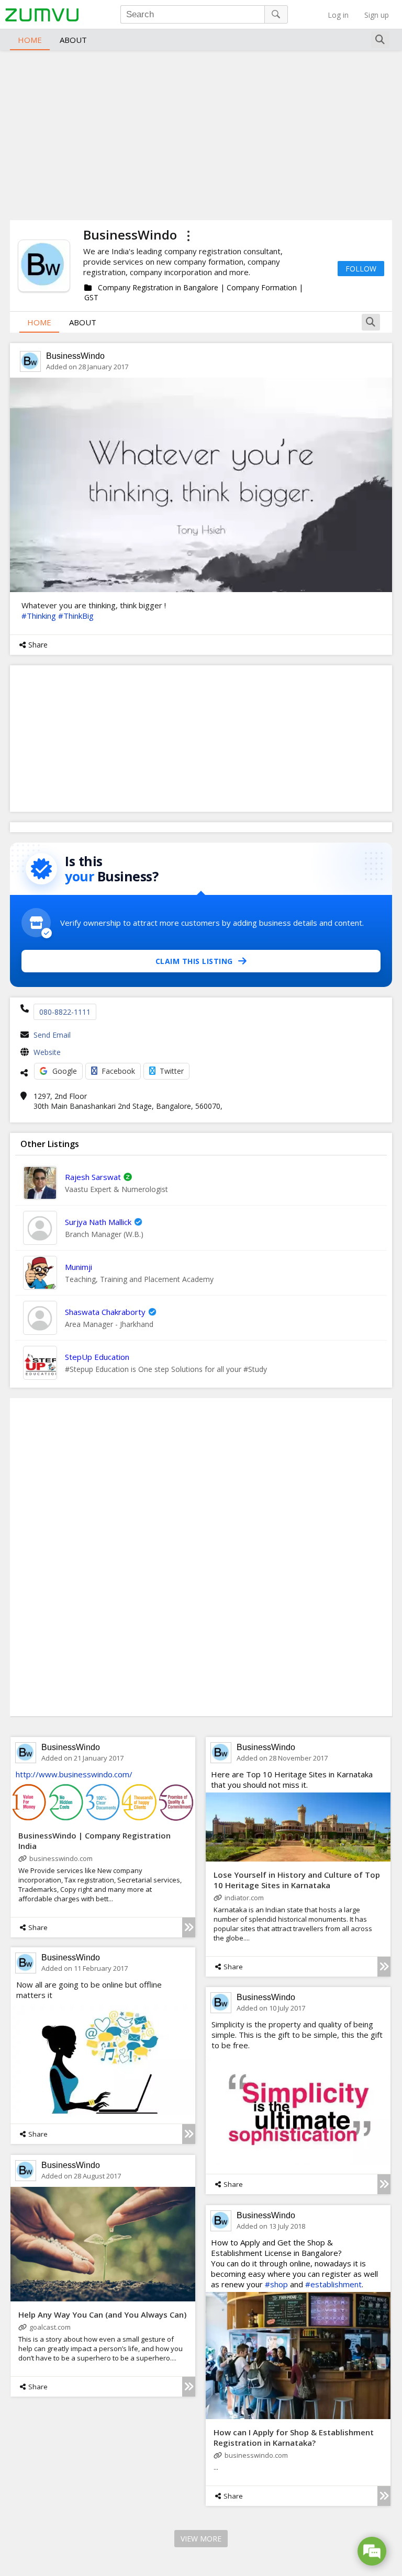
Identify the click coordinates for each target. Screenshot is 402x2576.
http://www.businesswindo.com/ (74, 1774)
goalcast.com (50, 2327)
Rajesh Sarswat (93, 1177)
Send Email (52, 1035)
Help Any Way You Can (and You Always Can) (102, 2314)
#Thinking (39, 616)
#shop (276, 2284)
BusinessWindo (75, 356)
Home (30, 40)
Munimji (79, 1267)
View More (201, 2539)
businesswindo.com (61, 1858)
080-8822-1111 (65, 1012)
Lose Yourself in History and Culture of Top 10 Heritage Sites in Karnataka (297, 1880)
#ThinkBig (76, 616)
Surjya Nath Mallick (98, 1222)
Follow (361, 269)
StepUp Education (97, 1357)
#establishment (333, 2284)
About (73, 40)
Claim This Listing (194, 961)
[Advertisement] (201, 134)
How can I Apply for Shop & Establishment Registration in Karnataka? (294, 2437)
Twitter (172, 1071)
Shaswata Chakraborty (105, 1312)
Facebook (118, 1071)
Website (47, 1052)
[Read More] (189, 1927)
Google (65, 1071)
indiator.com (244, 1898)
